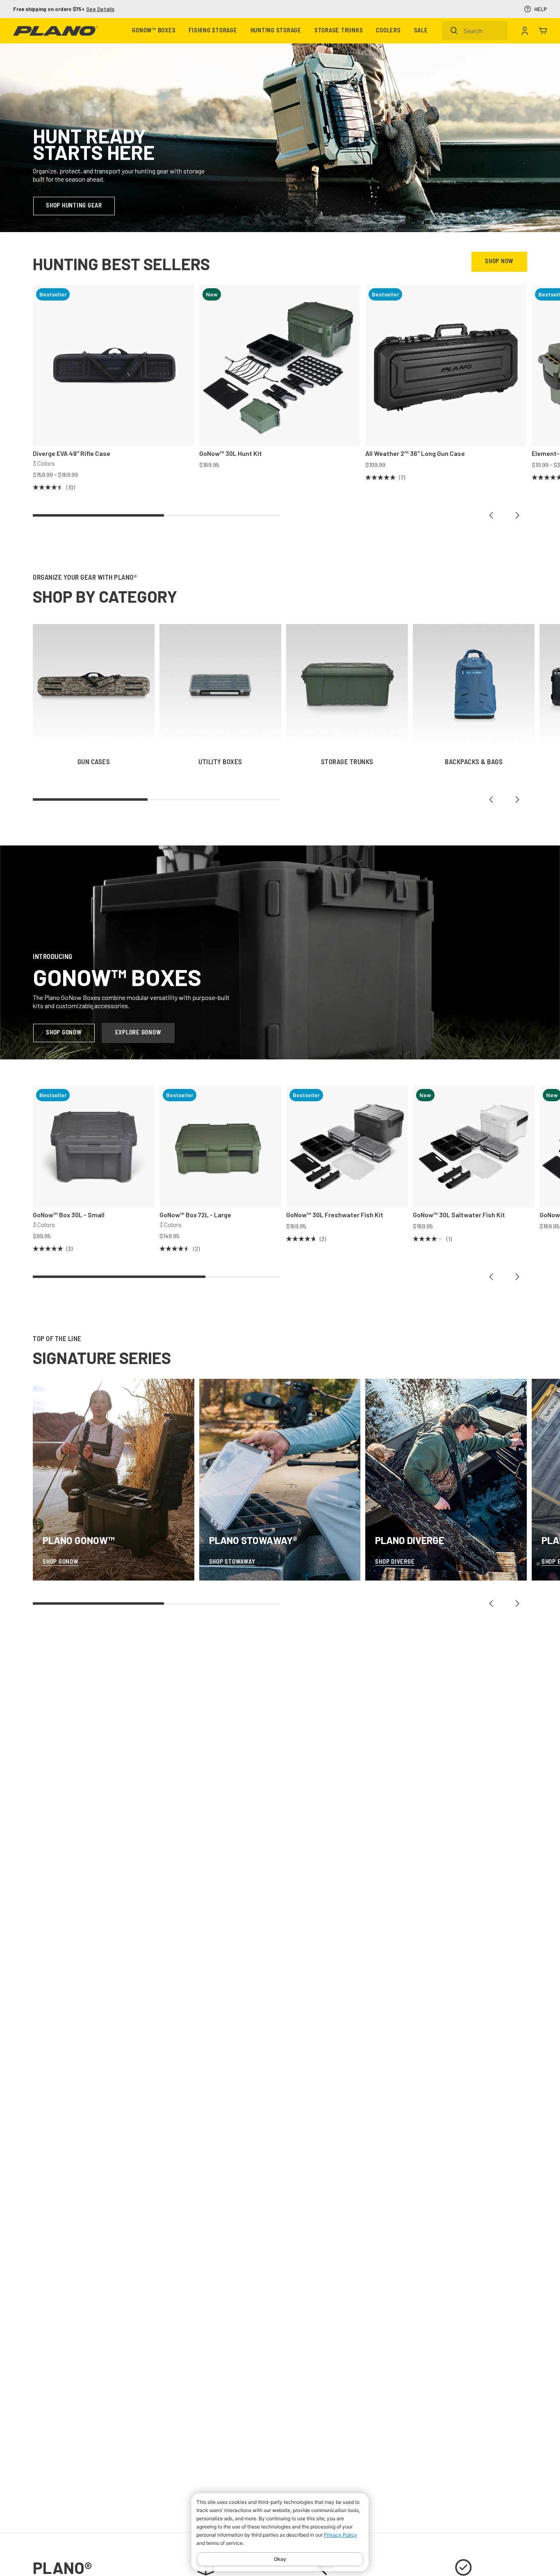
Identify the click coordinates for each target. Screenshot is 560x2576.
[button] (491, 515)
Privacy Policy (340, 2535)
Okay (280, 2559)
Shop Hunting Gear (74, 206)
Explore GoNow (138, 1033)
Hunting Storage (276, 31)
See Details (363, 9)
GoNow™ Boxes (154, 31)
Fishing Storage (213, 31)
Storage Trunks (339, 31)
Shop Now (499, 262)
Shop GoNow (64, 1033)
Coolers (388, 31)
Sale (421, 31)
